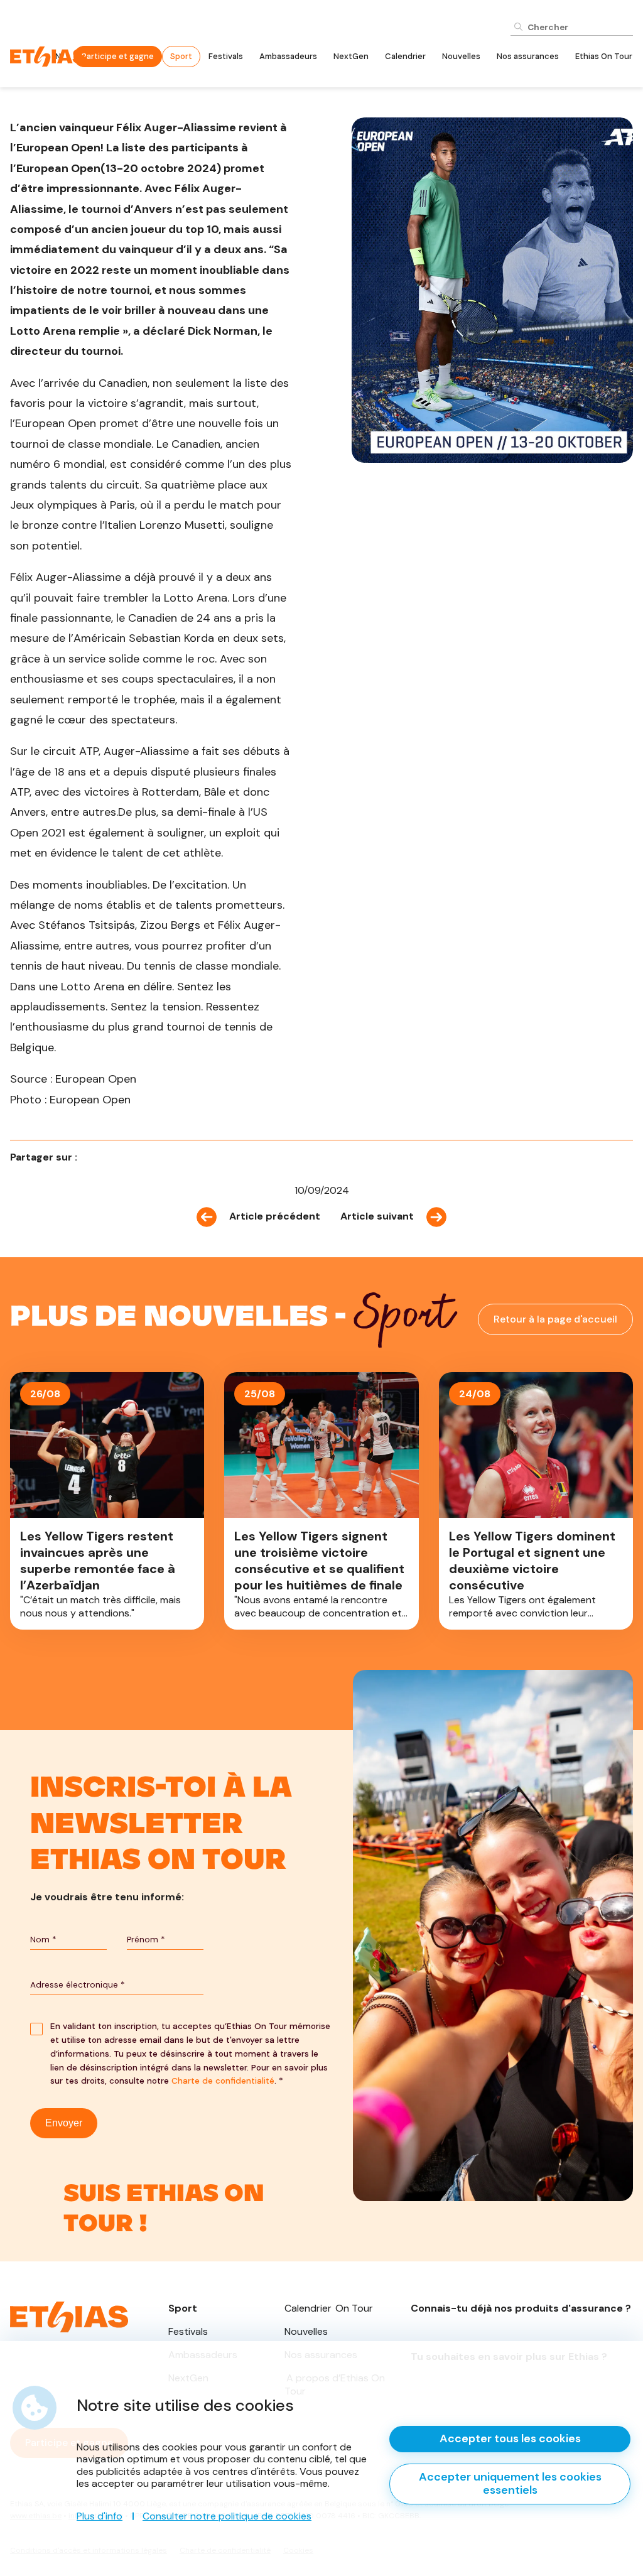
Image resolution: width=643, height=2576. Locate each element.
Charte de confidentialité (223, 2081)
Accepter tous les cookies (510, 2438)
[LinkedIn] (109, 1157)
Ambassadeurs (288, 56)
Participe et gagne (118, 56)
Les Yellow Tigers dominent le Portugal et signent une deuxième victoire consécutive (536, 1501)
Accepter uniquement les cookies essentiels (510, 2484)
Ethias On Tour (604, 56)
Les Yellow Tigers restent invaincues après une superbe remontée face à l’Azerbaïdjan (107, 1501)
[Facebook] (91, 1157)
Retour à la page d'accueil (555, 1319)
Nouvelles (461, 56)
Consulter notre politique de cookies (227, 2516)
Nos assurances (528, 56)
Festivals (226, 56)
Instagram (181, 2210)
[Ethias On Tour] (48, 56)
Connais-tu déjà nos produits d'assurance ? (522, 2311)
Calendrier (405, 56)
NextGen (351, 56)
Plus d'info (100, 2516)
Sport (181, 56)
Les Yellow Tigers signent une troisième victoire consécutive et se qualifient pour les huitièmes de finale (321, 1501)
